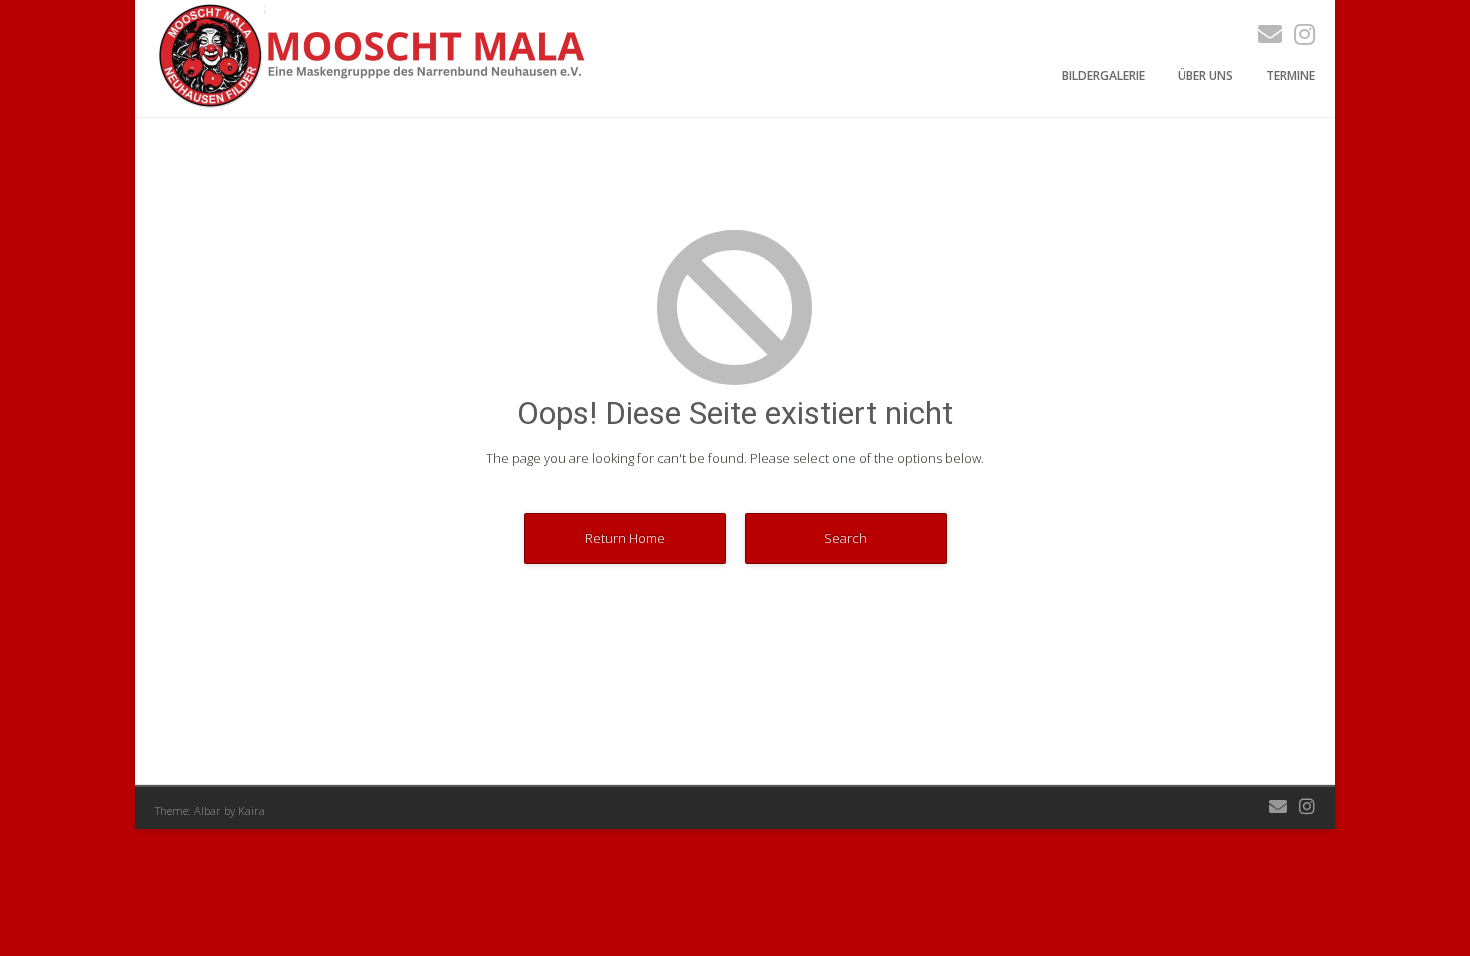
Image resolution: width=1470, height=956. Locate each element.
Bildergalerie (1103, 75)
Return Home (625, 538)
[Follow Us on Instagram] (1298, 33)
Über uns (1205, 75)
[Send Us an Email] (1264, 33)
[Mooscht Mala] (376, 106)
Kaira (251, 810)
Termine (1290, 75)
